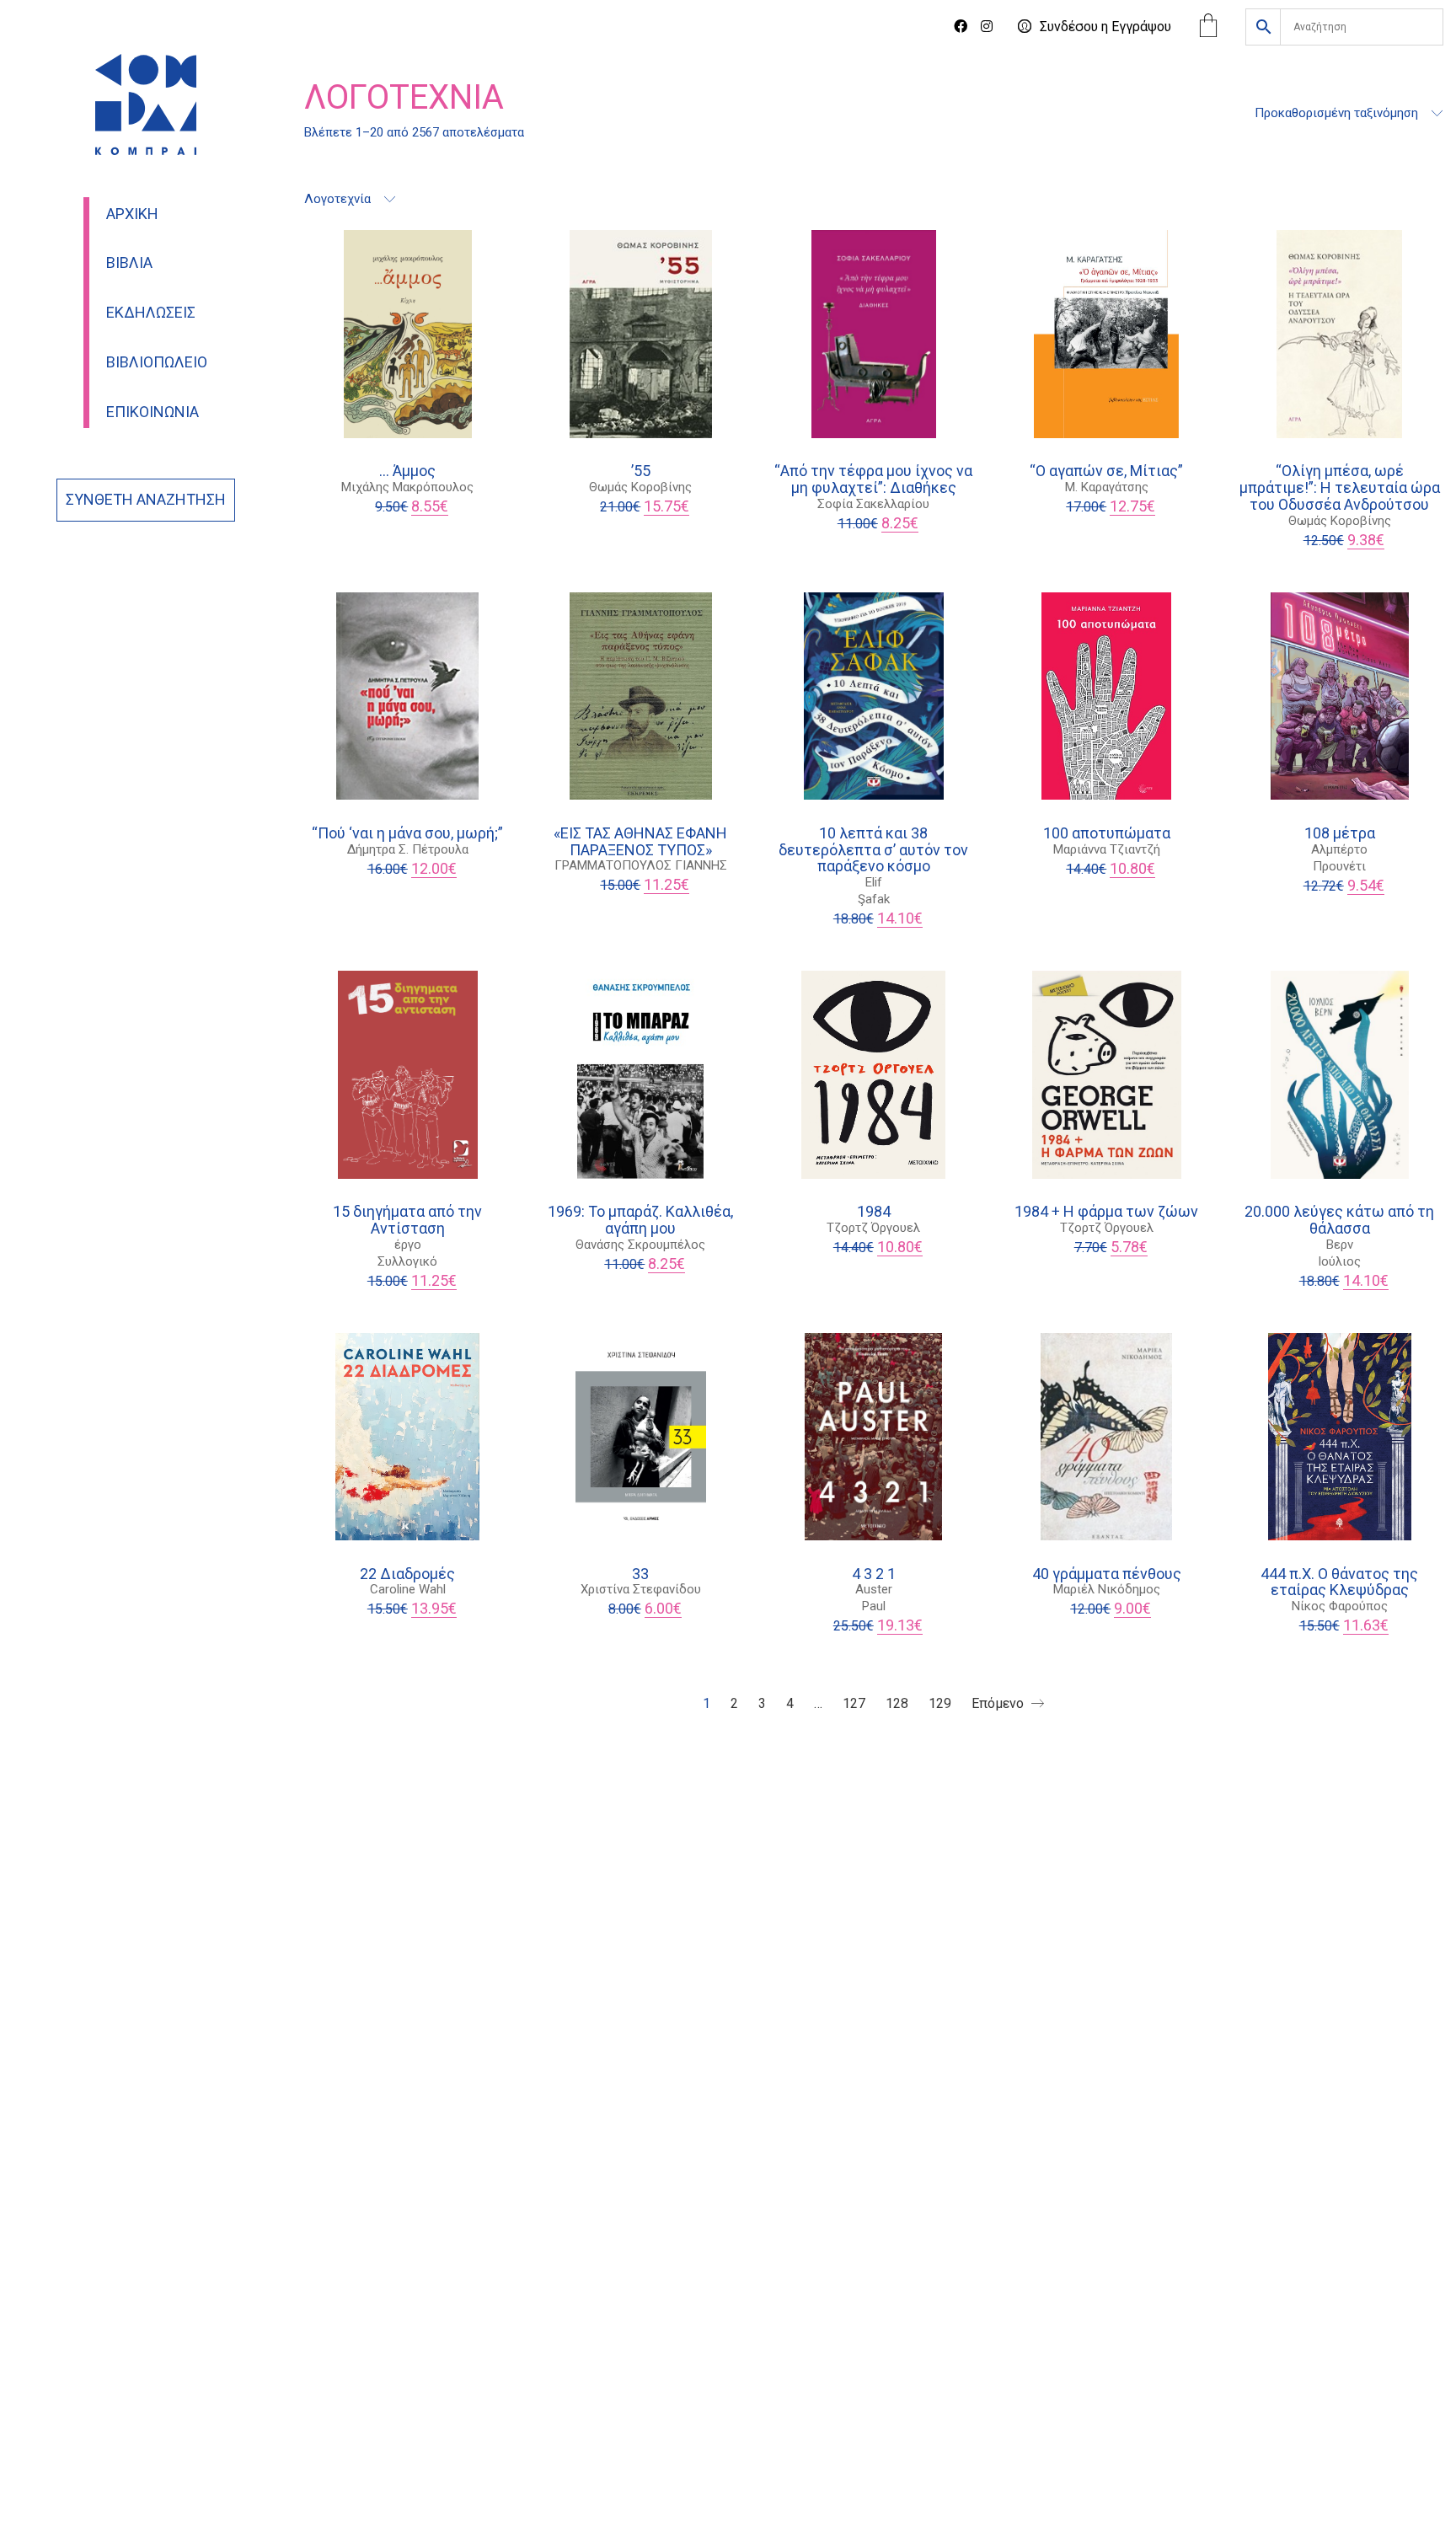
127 (854, 1703)
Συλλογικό (407, 1261)
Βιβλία (129, 263)
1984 (874, 1212)
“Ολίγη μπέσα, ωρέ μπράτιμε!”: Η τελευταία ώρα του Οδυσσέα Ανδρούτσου (1340, 487)
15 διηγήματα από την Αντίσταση (407, 1220)
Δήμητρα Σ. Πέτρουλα (408, 849)
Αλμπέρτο (1339, 849)
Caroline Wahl (408, 1589)
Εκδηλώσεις (151, 313)
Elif (874, 882)
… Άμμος (407, 471)
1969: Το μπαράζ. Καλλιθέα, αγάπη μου (640, 1220)
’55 (641, 471)
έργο (408, 1245)
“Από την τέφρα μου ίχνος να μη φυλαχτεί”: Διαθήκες (873, 479)
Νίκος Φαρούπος (1340, 1606)
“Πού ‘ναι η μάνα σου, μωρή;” (407, 833)
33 (640, 1574)
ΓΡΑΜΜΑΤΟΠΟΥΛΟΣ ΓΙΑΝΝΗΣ (641, 865)
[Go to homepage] (146, 104)
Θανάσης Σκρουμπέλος (640, 1245)
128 (897, 1703)
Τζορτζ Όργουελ (873, 1228)
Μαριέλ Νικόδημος (1107, 1589)
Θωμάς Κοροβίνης (640, 487)
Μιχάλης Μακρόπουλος (407, 487)
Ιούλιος (1339, 1261)
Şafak (874, 899)
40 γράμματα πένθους (1107, 1574)
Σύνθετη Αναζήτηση (146, 500)
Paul (874, 1606)
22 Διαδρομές (407, 1574)
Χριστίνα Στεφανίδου (641, 1589)
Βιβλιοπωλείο (157, 362)
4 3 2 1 (874, 1574)
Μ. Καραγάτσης (1107, 487)
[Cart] (1208, 27)
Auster (874, 1589)
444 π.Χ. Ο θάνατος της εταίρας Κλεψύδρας (1339, 1582)
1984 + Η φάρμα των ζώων (1106, 1212)
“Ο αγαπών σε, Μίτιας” (1106, 471)
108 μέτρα (1340, 833)
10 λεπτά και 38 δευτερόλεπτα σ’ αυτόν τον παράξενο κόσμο (873, 850)
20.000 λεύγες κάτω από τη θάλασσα (1339, 1220)
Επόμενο (999, 1703)
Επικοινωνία (153, 412)
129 (940, 1703)
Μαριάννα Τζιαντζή (1107, 849)
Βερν (1340, 1245)
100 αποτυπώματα (1107, 833)
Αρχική (132, 214)
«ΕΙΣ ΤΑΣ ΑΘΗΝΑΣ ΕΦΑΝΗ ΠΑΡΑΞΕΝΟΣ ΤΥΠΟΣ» (640, 842)
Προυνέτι (1339, 866)
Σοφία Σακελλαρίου (873, 504)
